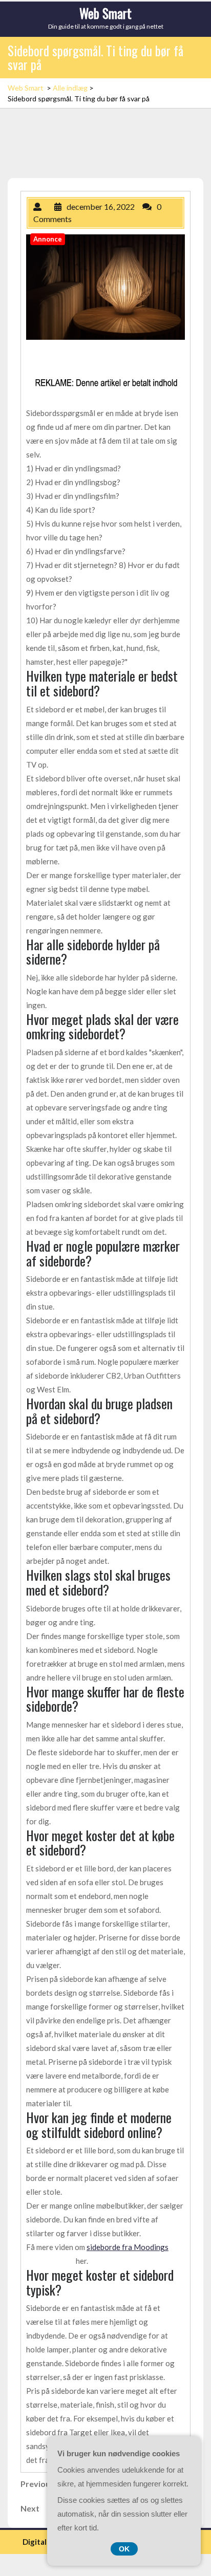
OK (124, 2549)
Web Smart (105, 13)
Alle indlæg (70, 88)
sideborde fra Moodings (128, 2247)
